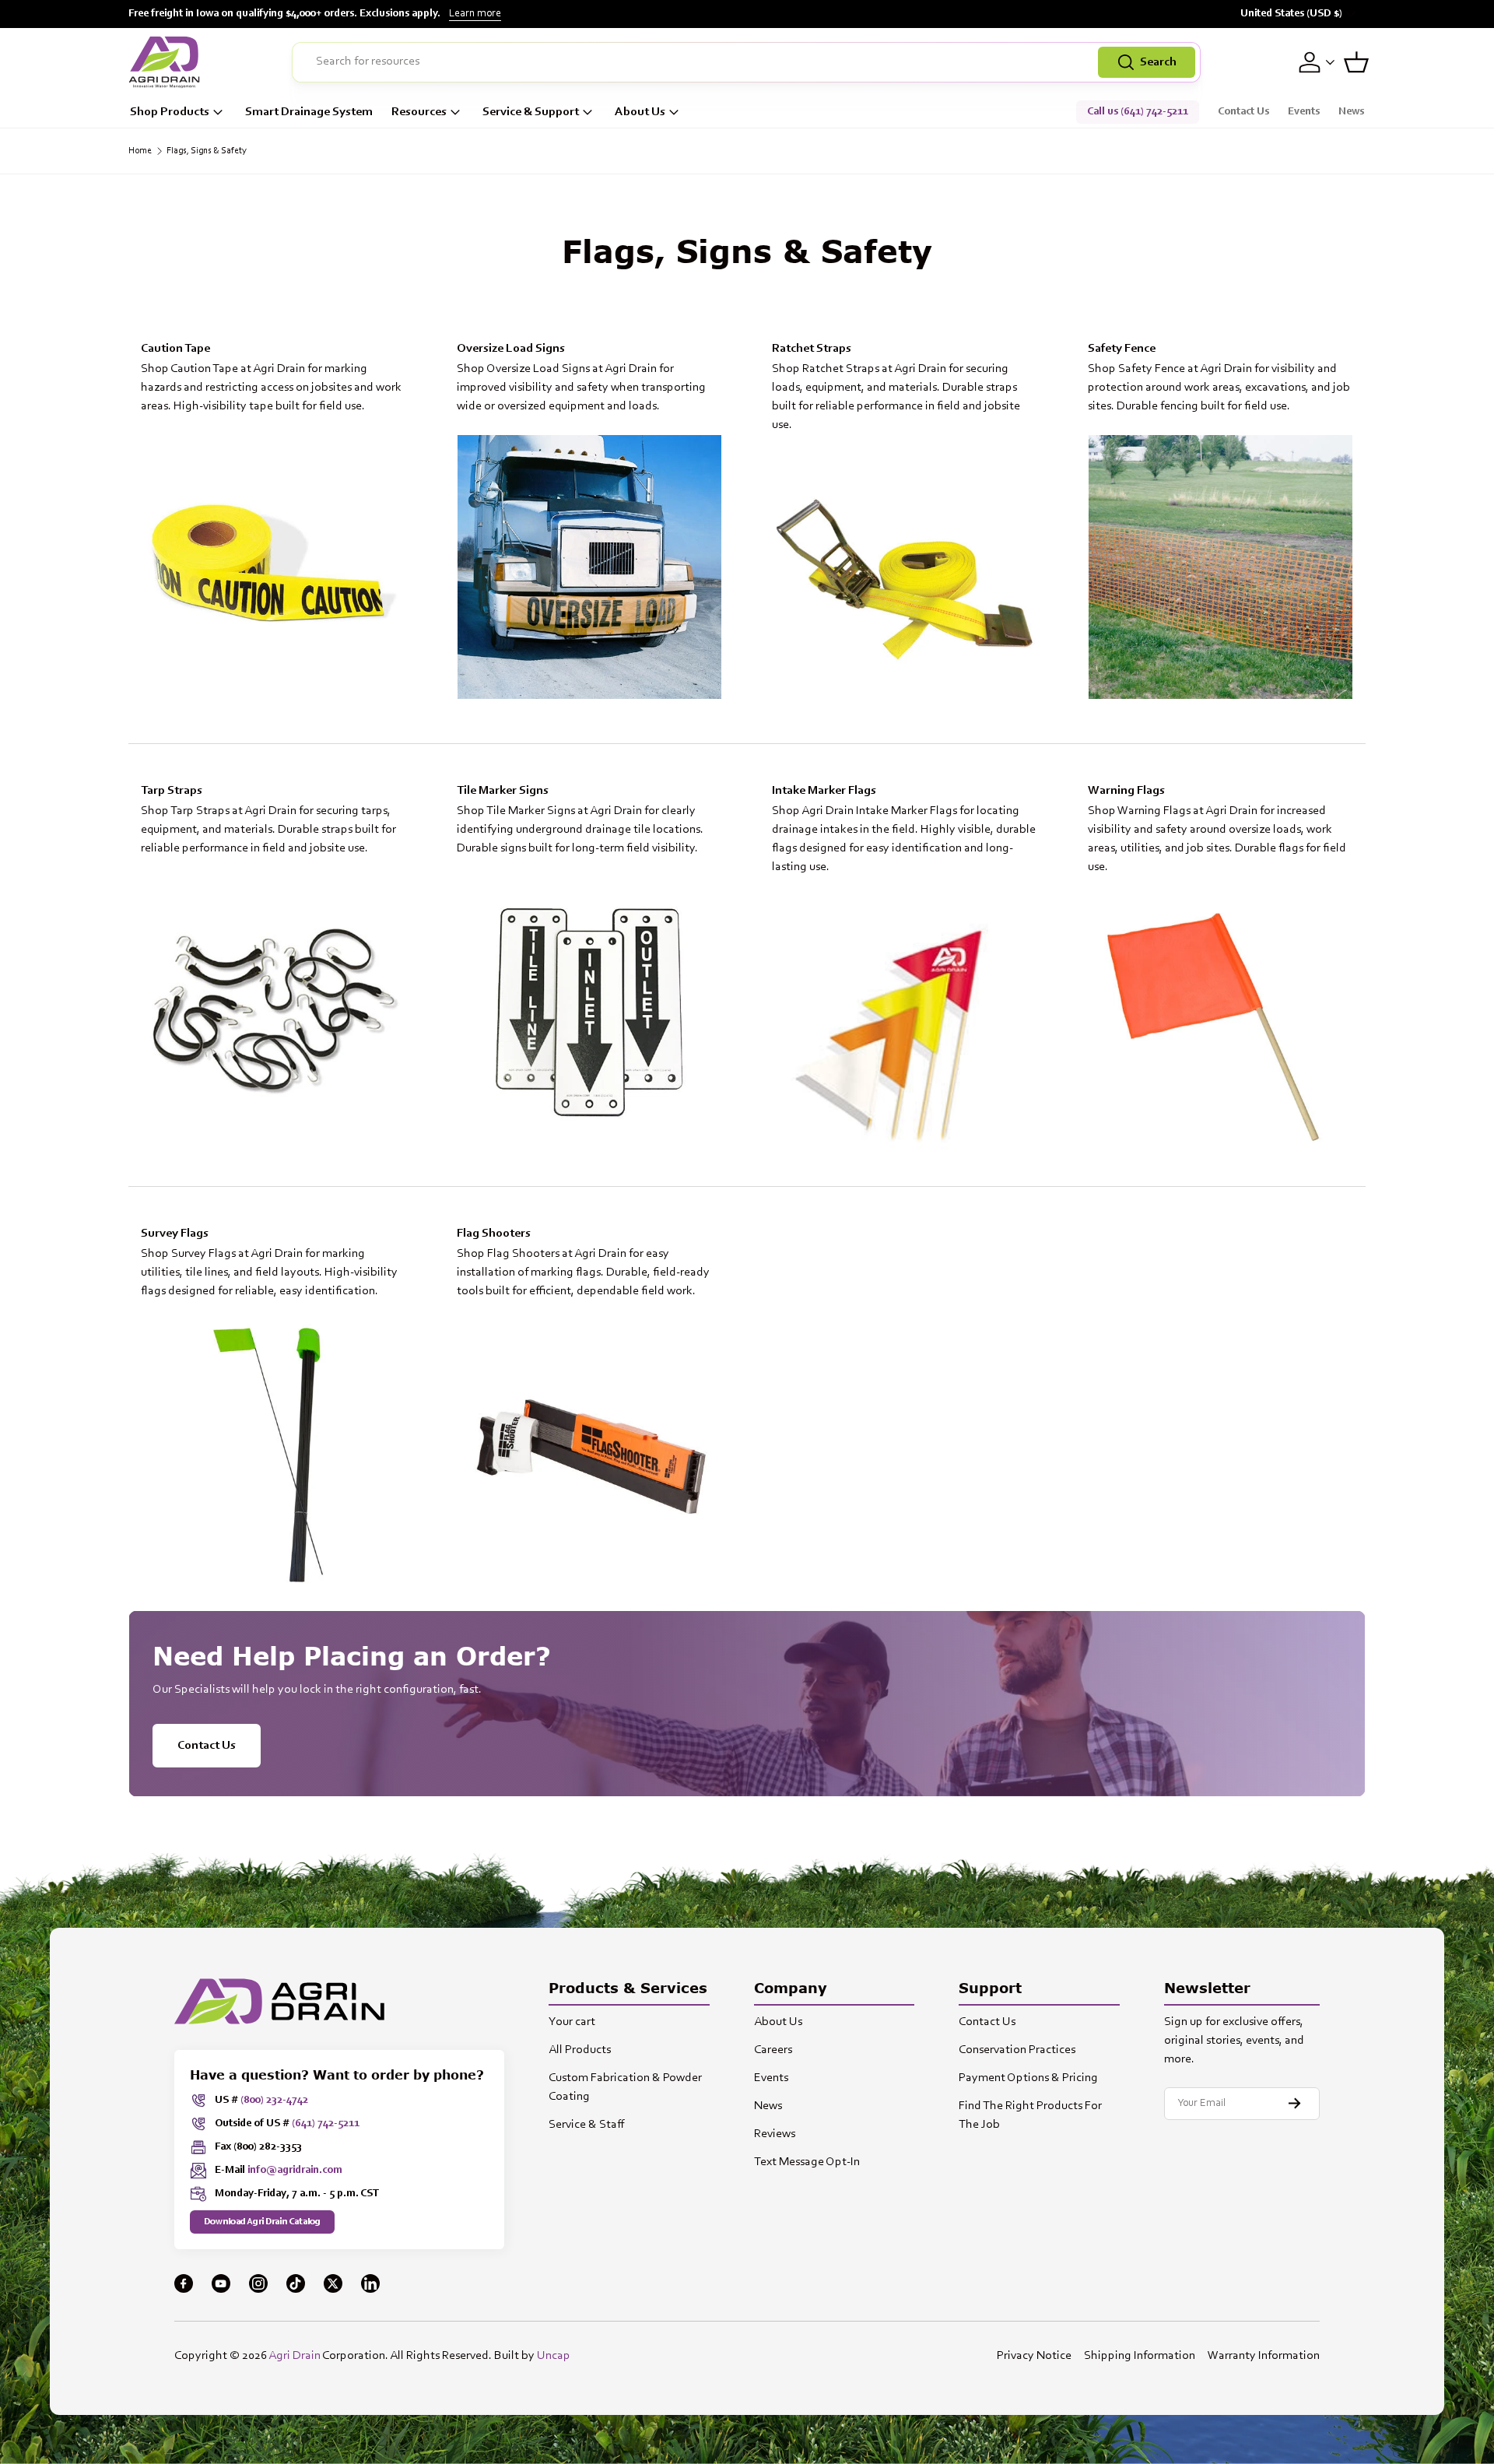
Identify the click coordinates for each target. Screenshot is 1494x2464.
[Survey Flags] (274, 1452)
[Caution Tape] (274, 567)
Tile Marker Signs (503, 791)
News (1351, 112)
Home (140, 151)
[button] (1356, 62)
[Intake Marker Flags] (905, 1028)
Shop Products (170, 112)
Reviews (775, 2134)
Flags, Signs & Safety (207, 151)
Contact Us (1243, 112)
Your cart (572, 2022)
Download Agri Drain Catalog (262, 2222)
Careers (773, 2050)
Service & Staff (587, 2125)
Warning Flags (1126, 791)
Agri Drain (295, 2356)
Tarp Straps (172, 791)
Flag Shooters (494, 1234)
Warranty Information (1264, 2356)
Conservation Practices (1017, 2050)
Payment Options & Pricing (1028, 2078)
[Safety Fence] (1221, 567)
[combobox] (746, 62)
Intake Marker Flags (824, 791)
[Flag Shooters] (590, 1452)
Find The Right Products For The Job (1030, 2115)
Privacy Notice (1034, 2356)
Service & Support (531, 112)
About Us (640, 112)
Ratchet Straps (812, 349)
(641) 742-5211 (326, 2124)
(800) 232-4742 (274, 2101)
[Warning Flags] (1221, 1028)
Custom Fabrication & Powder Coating (625, 2087)
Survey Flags (175, 1234)
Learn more (475, 14)
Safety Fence (1122, 349)
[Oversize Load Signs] (590, 567)
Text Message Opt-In (807, 2162)
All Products (580, 2050)
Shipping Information (1140, 2356)
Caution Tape (175, 349)
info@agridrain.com (295, 2171)
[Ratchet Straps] (905, 586)
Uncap (554, 2356)
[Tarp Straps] (274, 1009)
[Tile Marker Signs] (590, 1009)
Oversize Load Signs (511, 349)
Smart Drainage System (309, 112)
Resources (419, 112)
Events (1304, 112)
